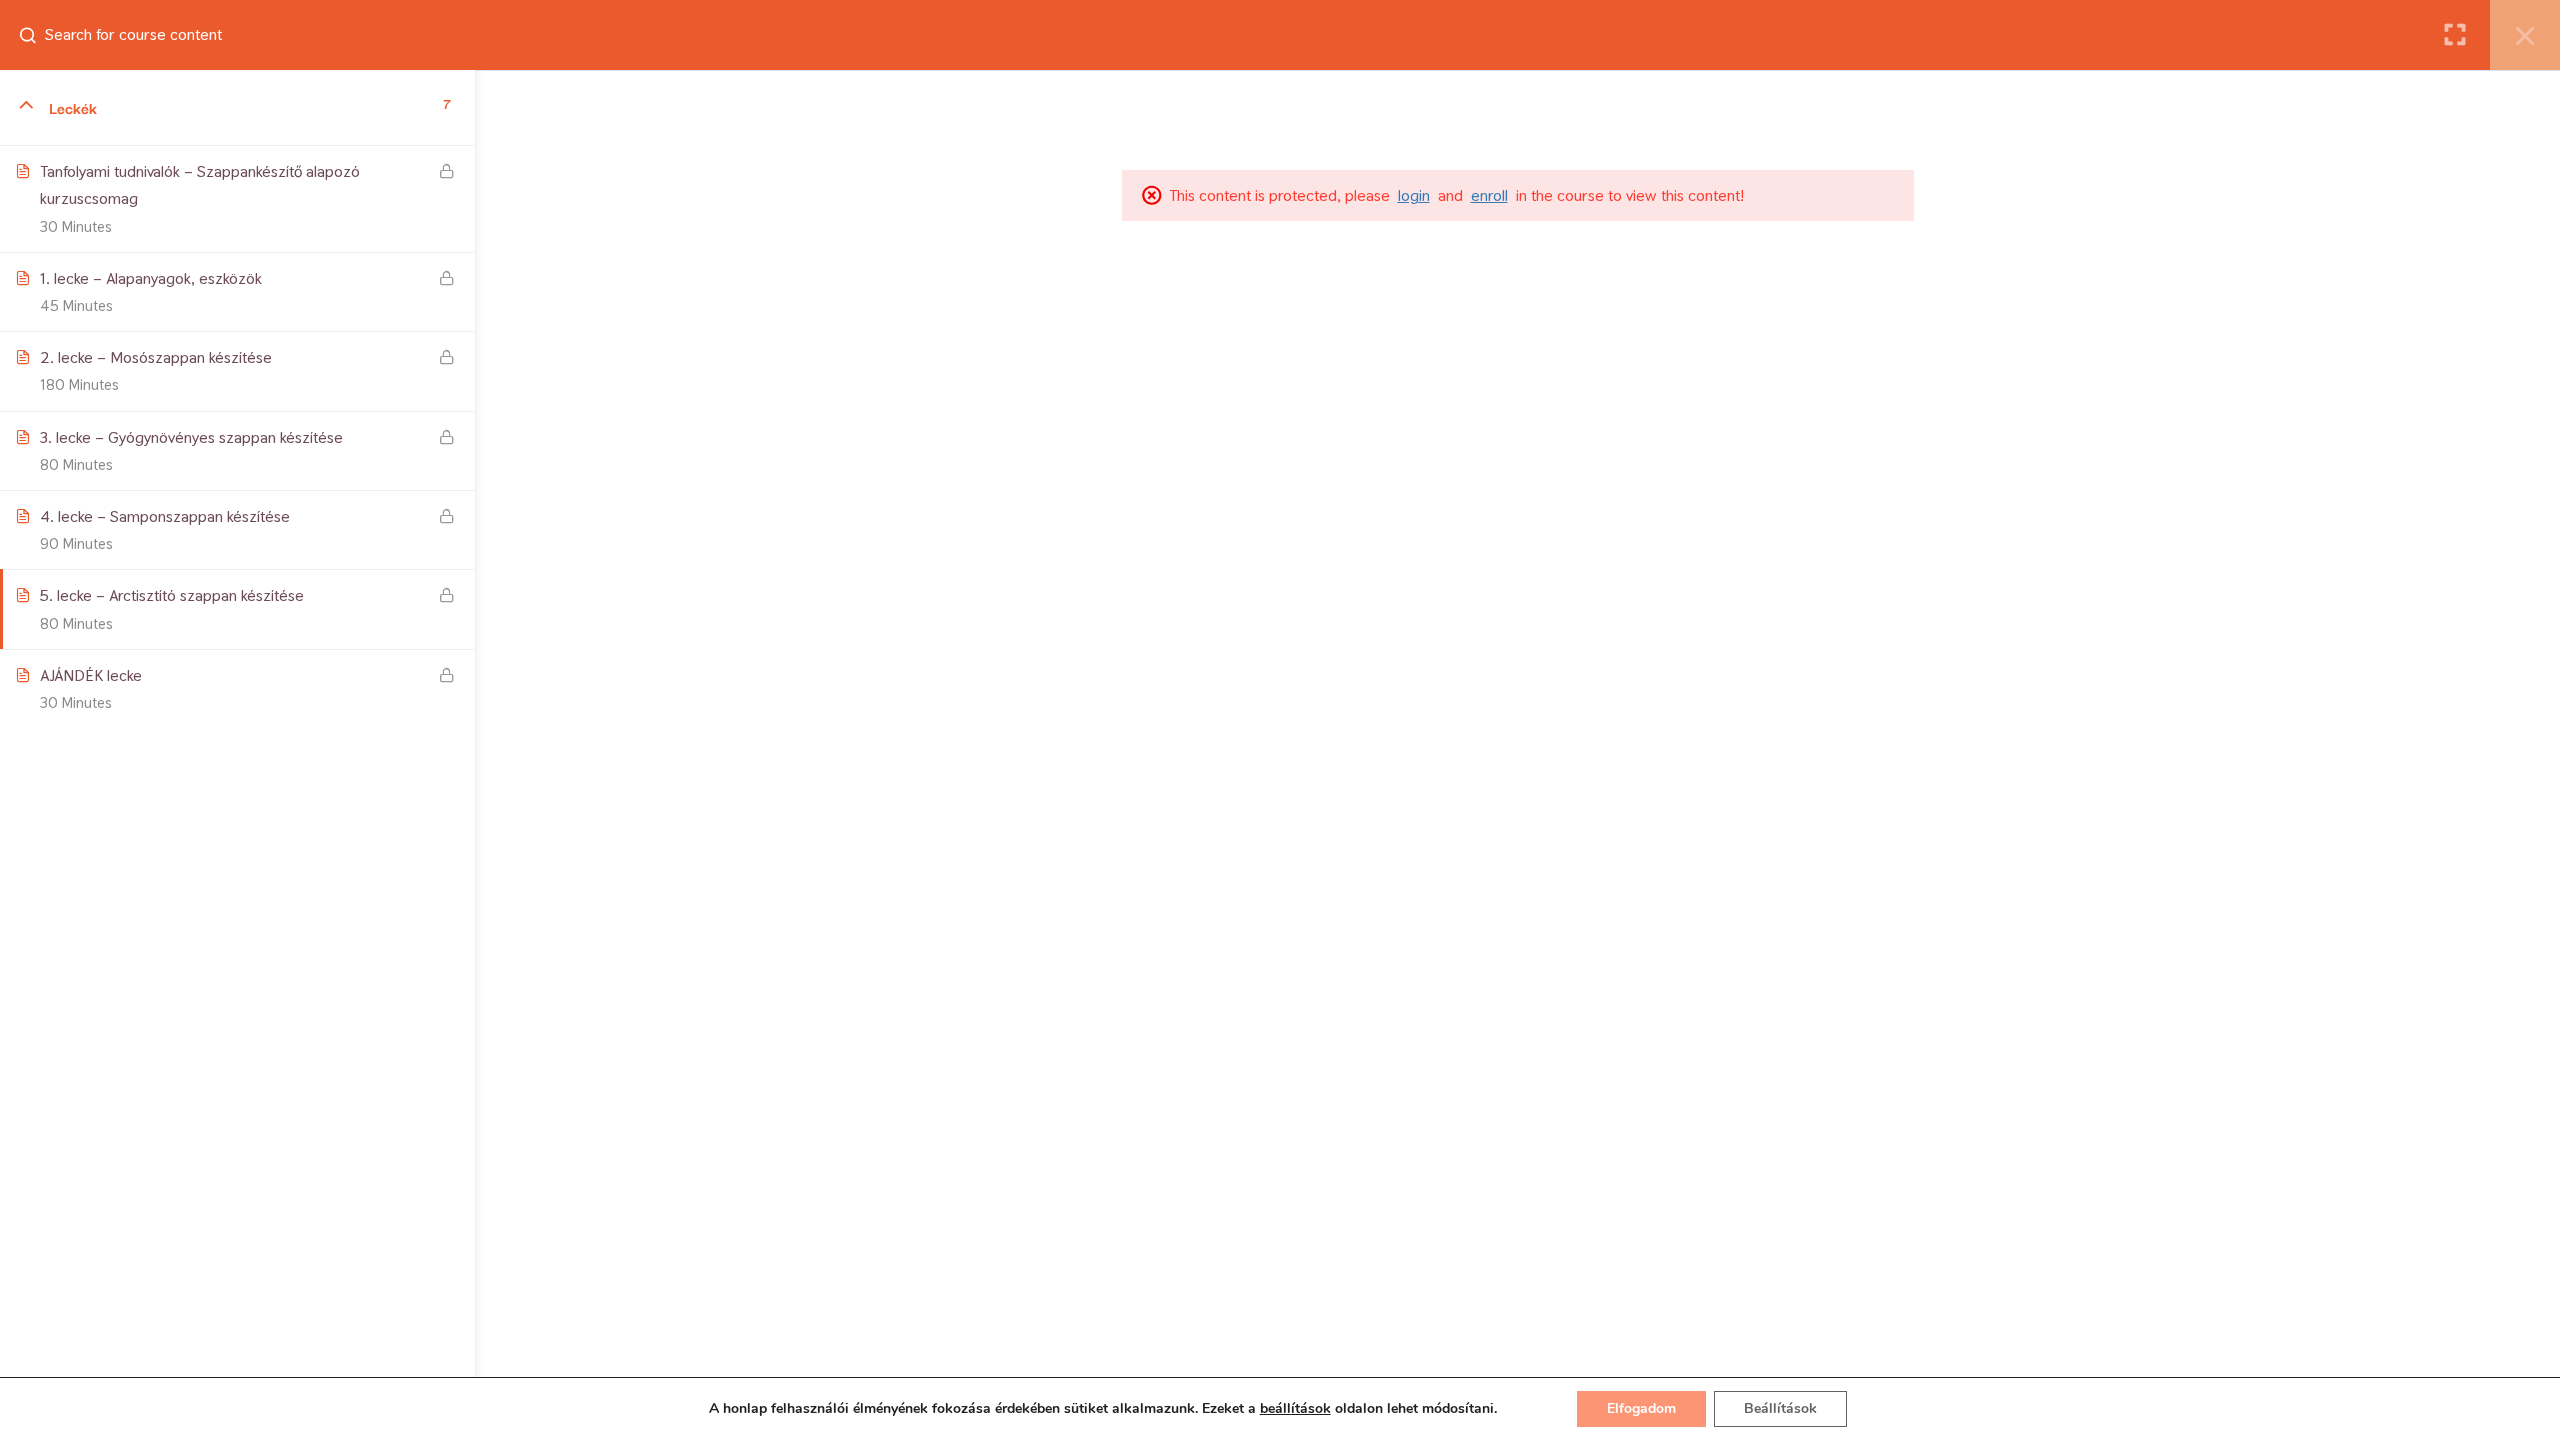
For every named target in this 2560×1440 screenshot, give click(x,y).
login (1414, 195)
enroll (1489, 195)
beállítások (1295, 1409)
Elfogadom (1641, 1408)
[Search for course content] (36, 35)
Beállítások (1780, 1408)
